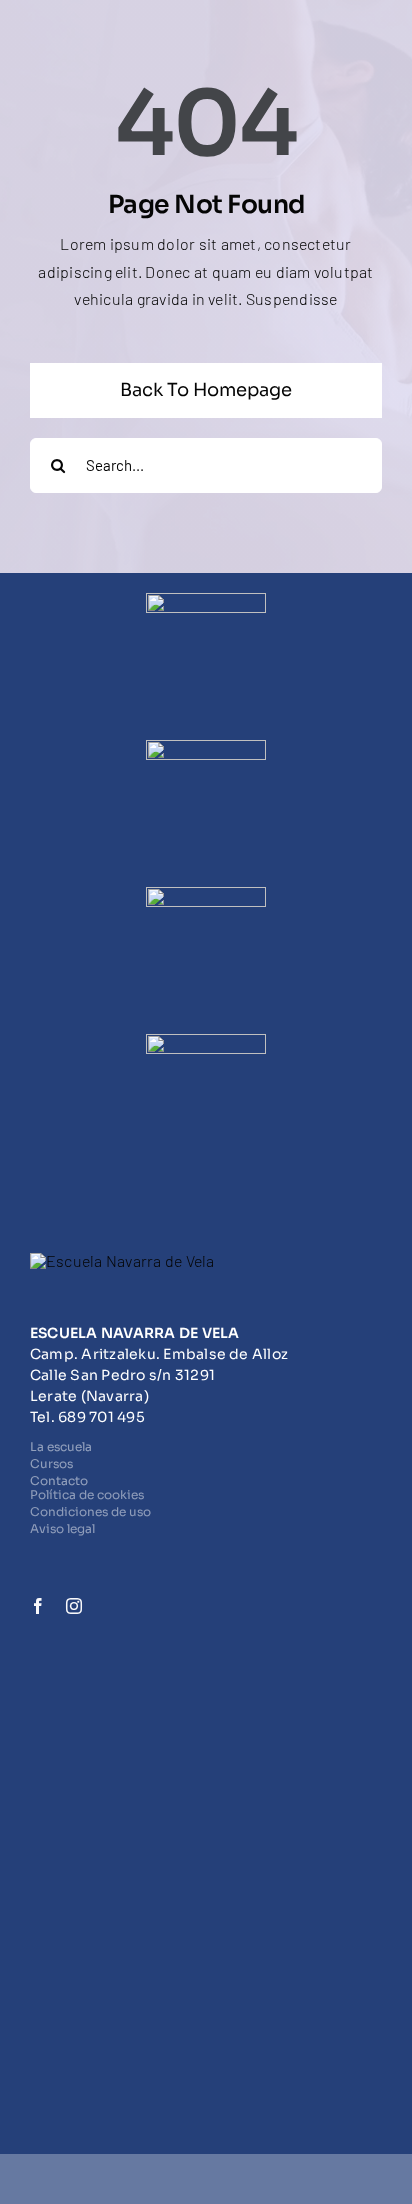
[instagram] (74, 1606)
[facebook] (38, 1606)
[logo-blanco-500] (122, 1260)
